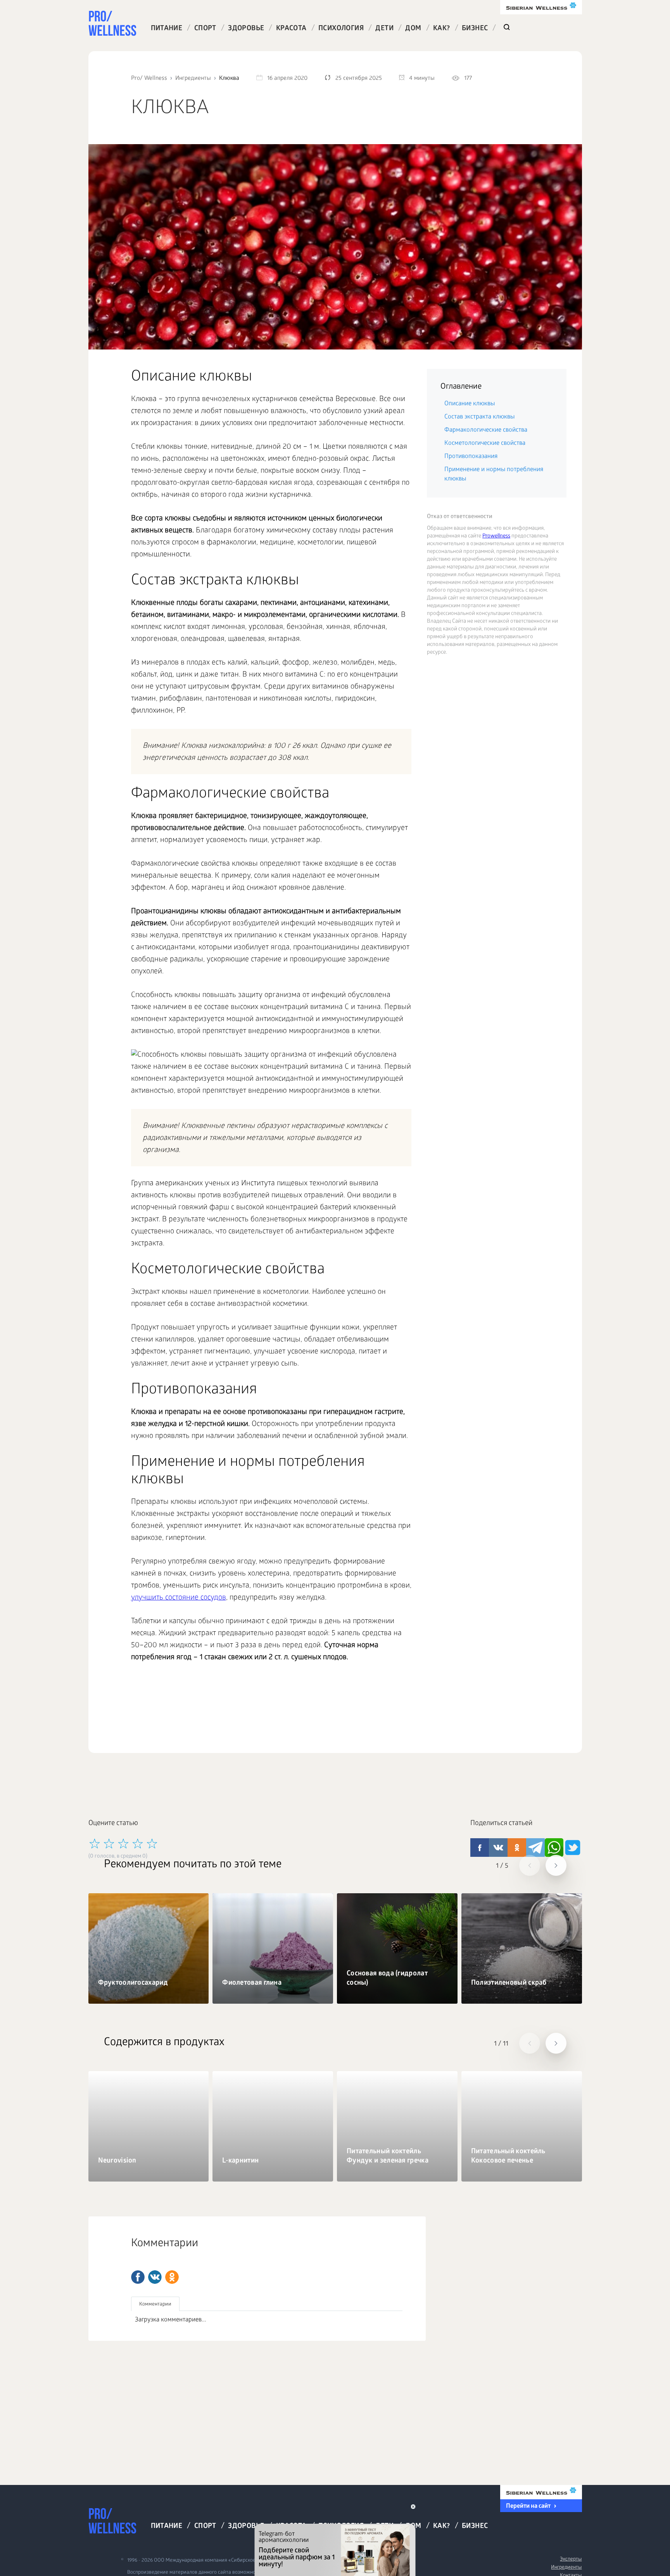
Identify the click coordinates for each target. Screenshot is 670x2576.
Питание (167, 29)
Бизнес (475, 29)
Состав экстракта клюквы (479, 417)
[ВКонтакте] (155, 2277)
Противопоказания (471, 457)
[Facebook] (138, 2277)
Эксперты (571, 2560)
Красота (291, 29)
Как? (442, 29)
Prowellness (496, 536)
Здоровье (246, 29)
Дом (413, 29)
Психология (341, 29)
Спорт (205, 29)
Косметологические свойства (485, 443)
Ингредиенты (566, 2568)
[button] (530, 1865)
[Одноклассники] (172, 2277)
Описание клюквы (470, 404)
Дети (384, 29)
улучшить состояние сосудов (179, 1598)
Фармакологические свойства (486, 430)
